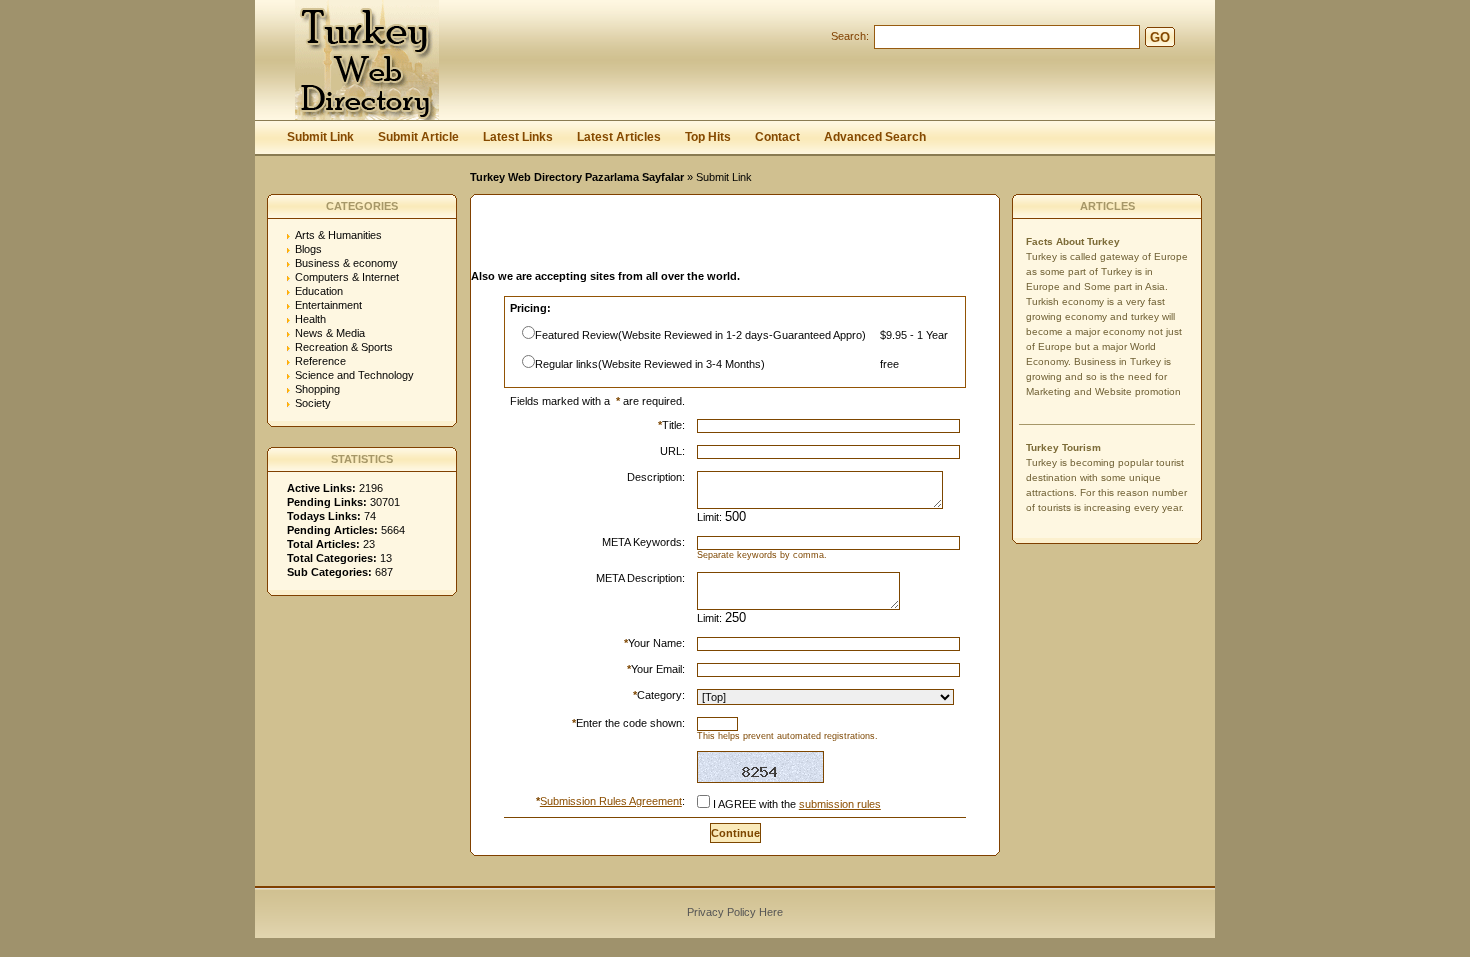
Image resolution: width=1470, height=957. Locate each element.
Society (313, 403)
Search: (850, 36)
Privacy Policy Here (735, 912)
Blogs (308, 249)
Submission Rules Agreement (611, 801)
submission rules (840, 804)
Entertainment (328, 305)
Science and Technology (354, 375)
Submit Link (320, 137)
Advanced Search (875, 137)
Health (310, 319)
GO (1160, 37)
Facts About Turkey (1073, 241)
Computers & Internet (347, 277)
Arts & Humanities (338, 235)
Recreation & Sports (344, 347)
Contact (777, 137)
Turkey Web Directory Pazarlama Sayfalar (577, 177)
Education (319, 291)
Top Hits (708, 137)
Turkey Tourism (1063, 447)
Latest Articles (619, 137)
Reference (320, 361)
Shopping (317, 389)
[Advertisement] (705, 238)
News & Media (330, 333)
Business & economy (346, 263)
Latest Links (518, 137)
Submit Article (418, 137)
